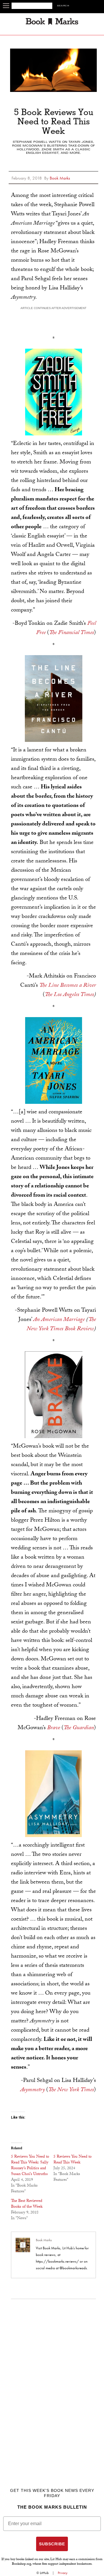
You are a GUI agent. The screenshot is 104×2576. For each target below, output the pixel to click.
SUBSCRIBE (52, 2544)
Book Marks (44, 2240)
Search (63, 6)
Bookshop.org (22, 2564)
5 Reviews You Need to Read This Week (73, 2160)
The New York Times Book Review (61, 1325)
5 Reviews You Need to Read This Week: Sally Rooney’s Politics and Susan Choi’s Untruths (30, 2166)
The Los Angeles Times (69, 995)
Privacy (63, 2573)
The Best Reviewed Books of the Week (27, 2204)
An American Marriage (59, 1320)
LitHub (44, 2573)
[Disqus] (54, 2381)
